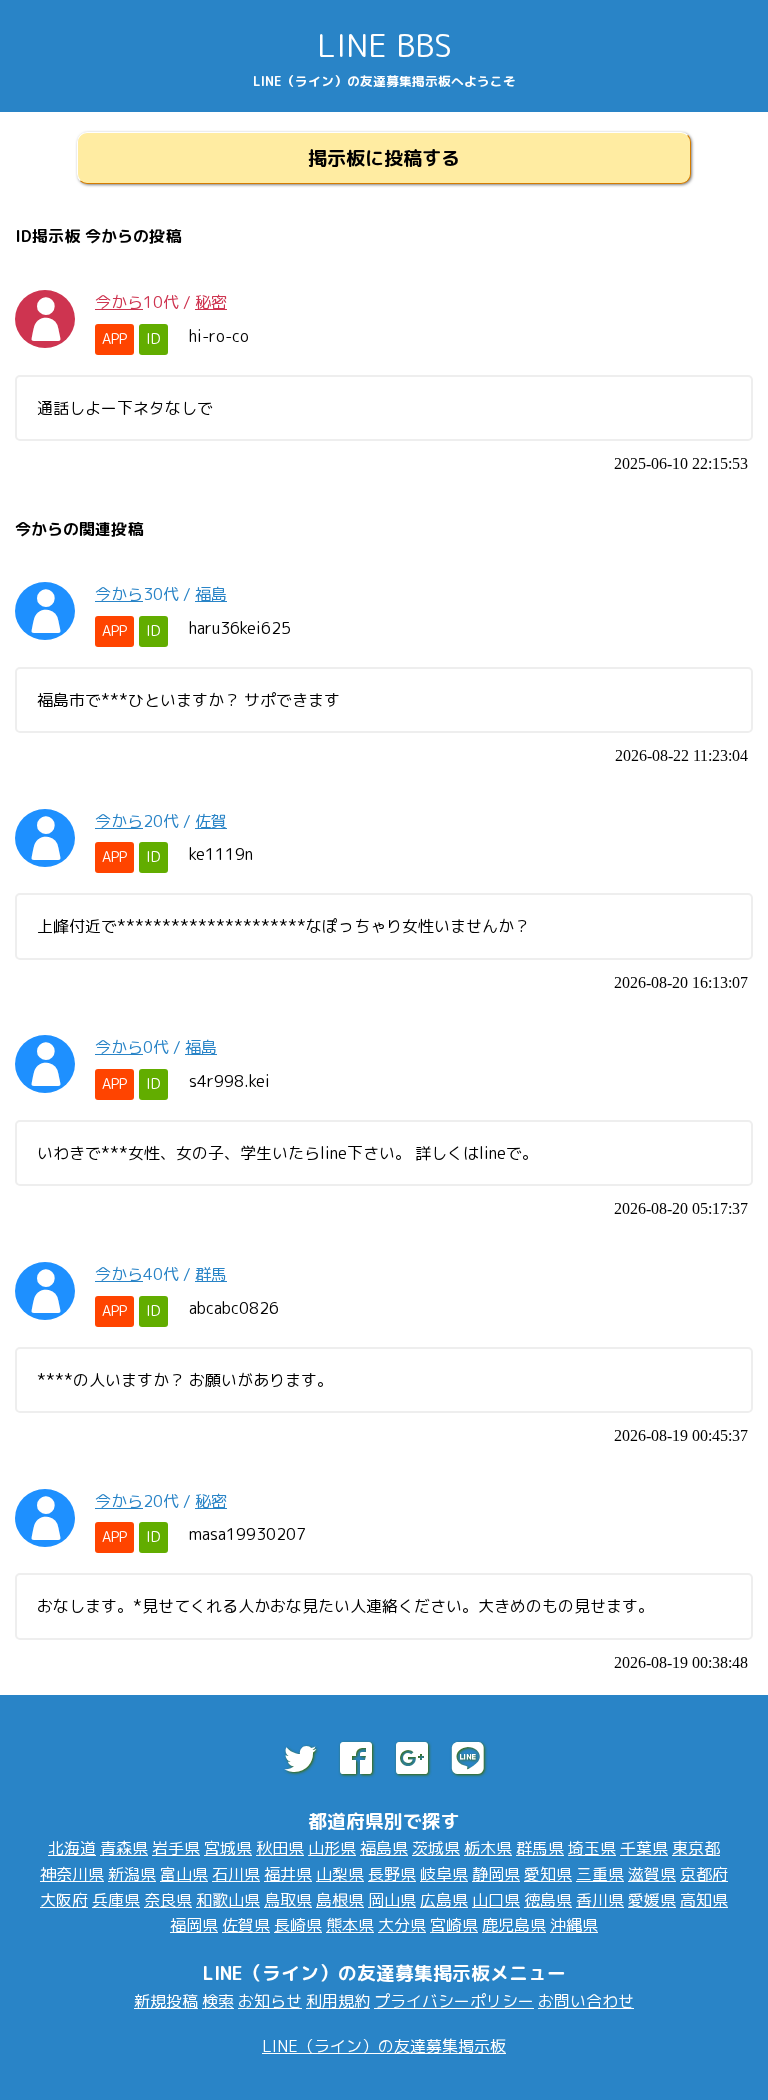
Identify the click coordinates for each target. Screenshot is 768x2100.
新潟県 (132, 1874)
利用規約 (338, 2001)
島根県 (340, 1900)
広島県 (444, 1900)
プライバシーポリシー (454, 2001)
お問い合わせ (586, 2001)
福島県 (384, 1848)
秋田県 (280, 1848)
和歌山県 (228, 1900)
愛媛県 (652, 1900)
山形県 (332, 1848)
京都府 (704, 1874)
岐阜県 (444, 1874)
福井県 (288, 1874)
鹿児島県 (514, 1925)
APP (114, 339)
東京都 (696, 1848)
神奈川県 (72, 1874)
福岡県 (194, 1925)
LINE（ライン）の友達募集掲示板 (384, 2046)
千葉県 (644, 1848)
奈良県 (168, 1900)
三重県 (600, 1874)
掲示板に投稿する (384, 157)
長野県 (392, 1874)
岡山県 (392, 1900)
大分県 (402, 1925)
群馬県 (540, 1848)
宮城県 (228, 1848)
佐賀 (211, 821)
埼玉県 (592, 1848)
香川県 (600, 1900)
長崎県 (298, 1925)
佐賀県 (246, 1925)
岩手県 (176, 1848)
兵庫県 (116, 1900)
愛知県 (548, 1874)
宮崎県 (454, 1925)
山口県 (496, 1900)
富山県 (184, 1874)
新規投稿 (166, 2001)
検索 (218, 2001)
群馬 (211, 1274)
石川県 (236, 1874)
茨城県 (436, 1848)
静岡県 (496, 1874)
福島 (211, 594)
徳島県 (548, 1900)
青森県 (124, 1848)
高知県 (704, 1900)
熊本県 (350, 1925)
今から (119, 302)
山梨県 (340, 1874)
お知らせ (270, 2001)
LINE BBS (384, 45)
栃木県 (488, 1848)
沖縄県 (574, 1925)
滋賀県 (652, 1874)
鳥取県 (288, 1900)
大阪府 (64, 1900)
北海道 (72, 1848)
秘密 (211, 302)
